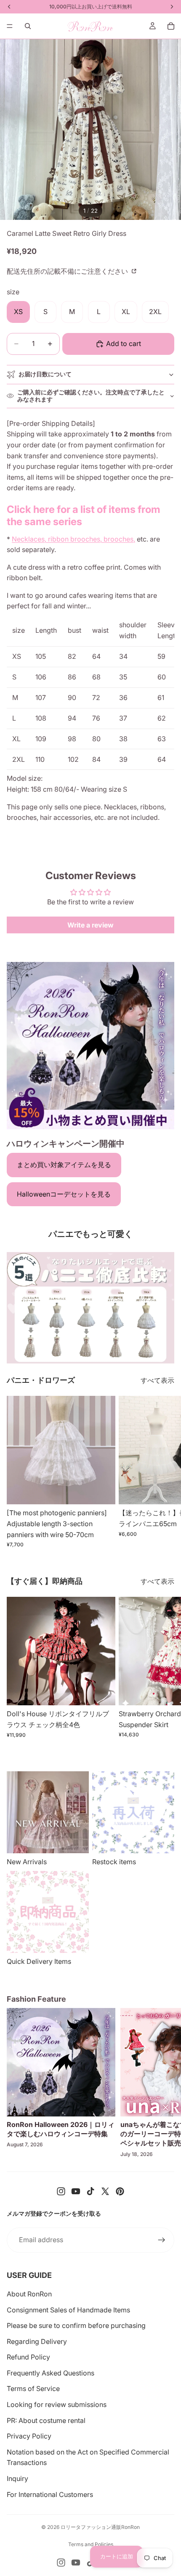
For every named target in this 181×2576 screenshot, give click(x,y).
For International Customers (50, 2494)
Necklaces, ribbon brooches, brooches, (73, 539)
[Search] (28, 26)
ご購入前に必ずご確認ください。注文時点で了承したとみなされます (91, 396)
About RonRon (29, 2294)
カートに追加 (117, 2556)
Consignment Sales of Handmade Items (68, 2310)
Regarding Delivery (37, 2341)
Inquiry (17, 2478)
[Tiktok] (90, 2191)
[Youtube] (76, 2191)
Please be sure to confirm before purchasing (76, 2325)
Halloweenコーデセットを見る (64, 1194)
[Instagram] (61, 2191)
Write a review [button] (90, 925)
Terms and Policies (91, 2544)
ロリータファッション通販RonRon (100, 2527)
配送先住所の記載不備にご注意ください (68, 271)
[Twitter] (105, 2191)
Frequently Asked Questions (51, 2373)
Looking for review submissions (57, 2404)
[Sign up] (162, 2240)
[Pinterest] (120, 2191)
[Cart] (171, 26)
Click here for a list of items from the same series (84, 515)
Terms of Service (33, 2388)
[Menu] (10, 26)
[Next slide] (165, 1472)
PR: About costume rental (46, 2420)
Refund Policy (28, 2357)
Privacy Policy (29, 2436)
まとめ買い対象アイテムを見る (64, 1165)
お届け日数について (45, 374)
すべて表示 (157, 1380)
